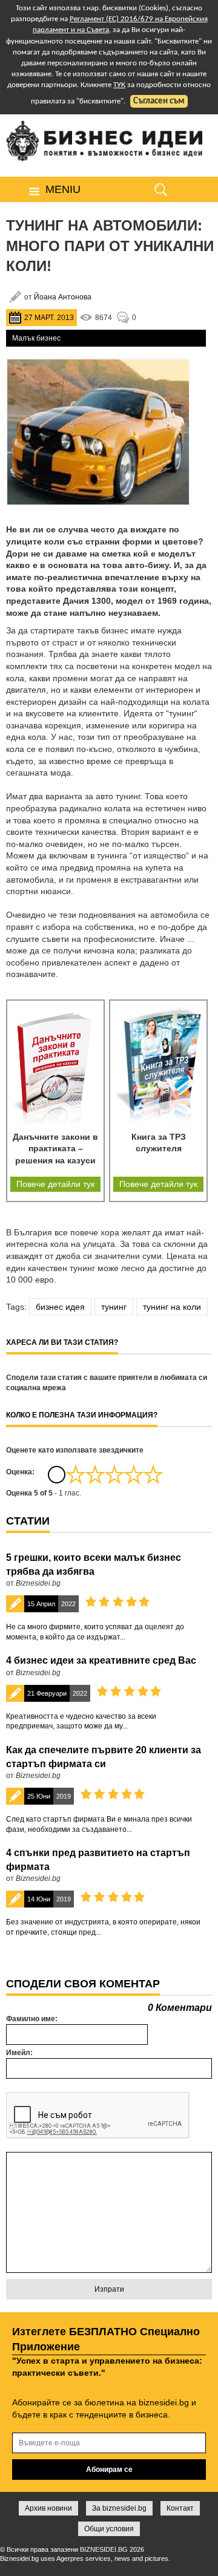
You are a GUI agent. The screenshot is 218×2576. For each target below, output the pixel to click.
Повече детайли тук (55, 1184)
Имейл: (19, 2053)
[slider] (114, 1474)
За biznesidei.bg (119, 2508)
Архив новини (48, 2508)
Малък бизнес (36, 338)
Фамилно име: (32, 2019)
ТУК (119, 85)
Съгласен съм (159, 101)
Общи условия (109, 2529)
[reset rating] (56, 1474)
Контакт (180, 2508)
